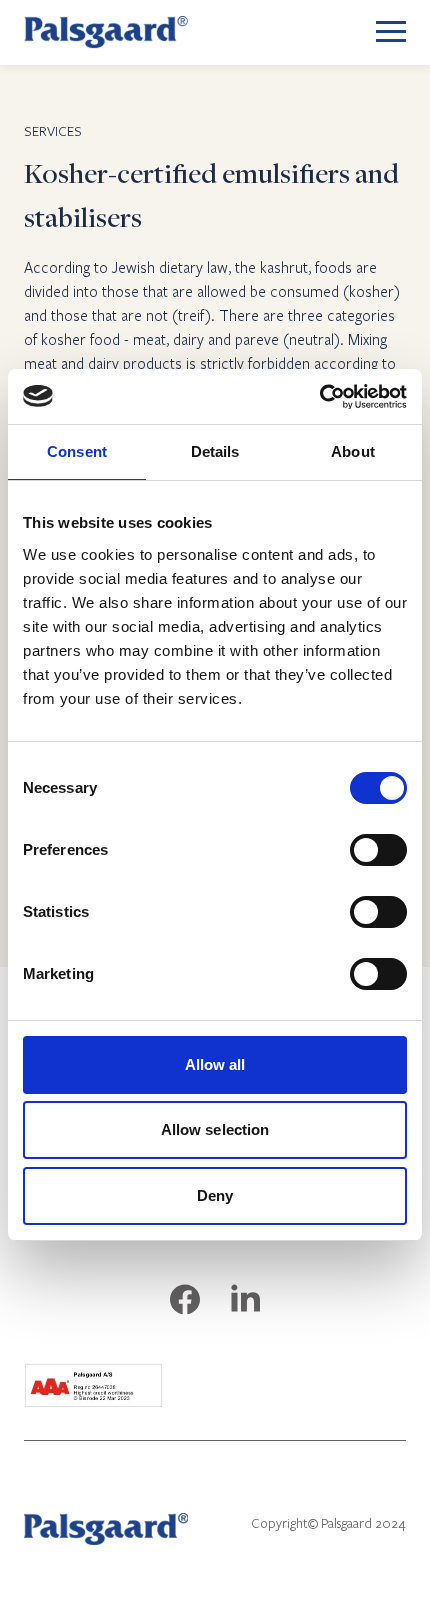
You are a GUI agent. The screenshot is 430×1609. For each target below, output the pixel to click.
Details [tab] (215, 451)
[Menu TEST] (391, 32)
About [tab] (353, 451)
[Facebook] (185, 1301)
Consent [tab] (77, 451)
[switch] (378, 850)
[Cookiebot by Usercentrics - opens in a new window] (319, 397)
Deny (215, 1195)
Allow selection (215, 1129)
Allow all (215, 1064)
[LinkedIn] (245, 1301)
